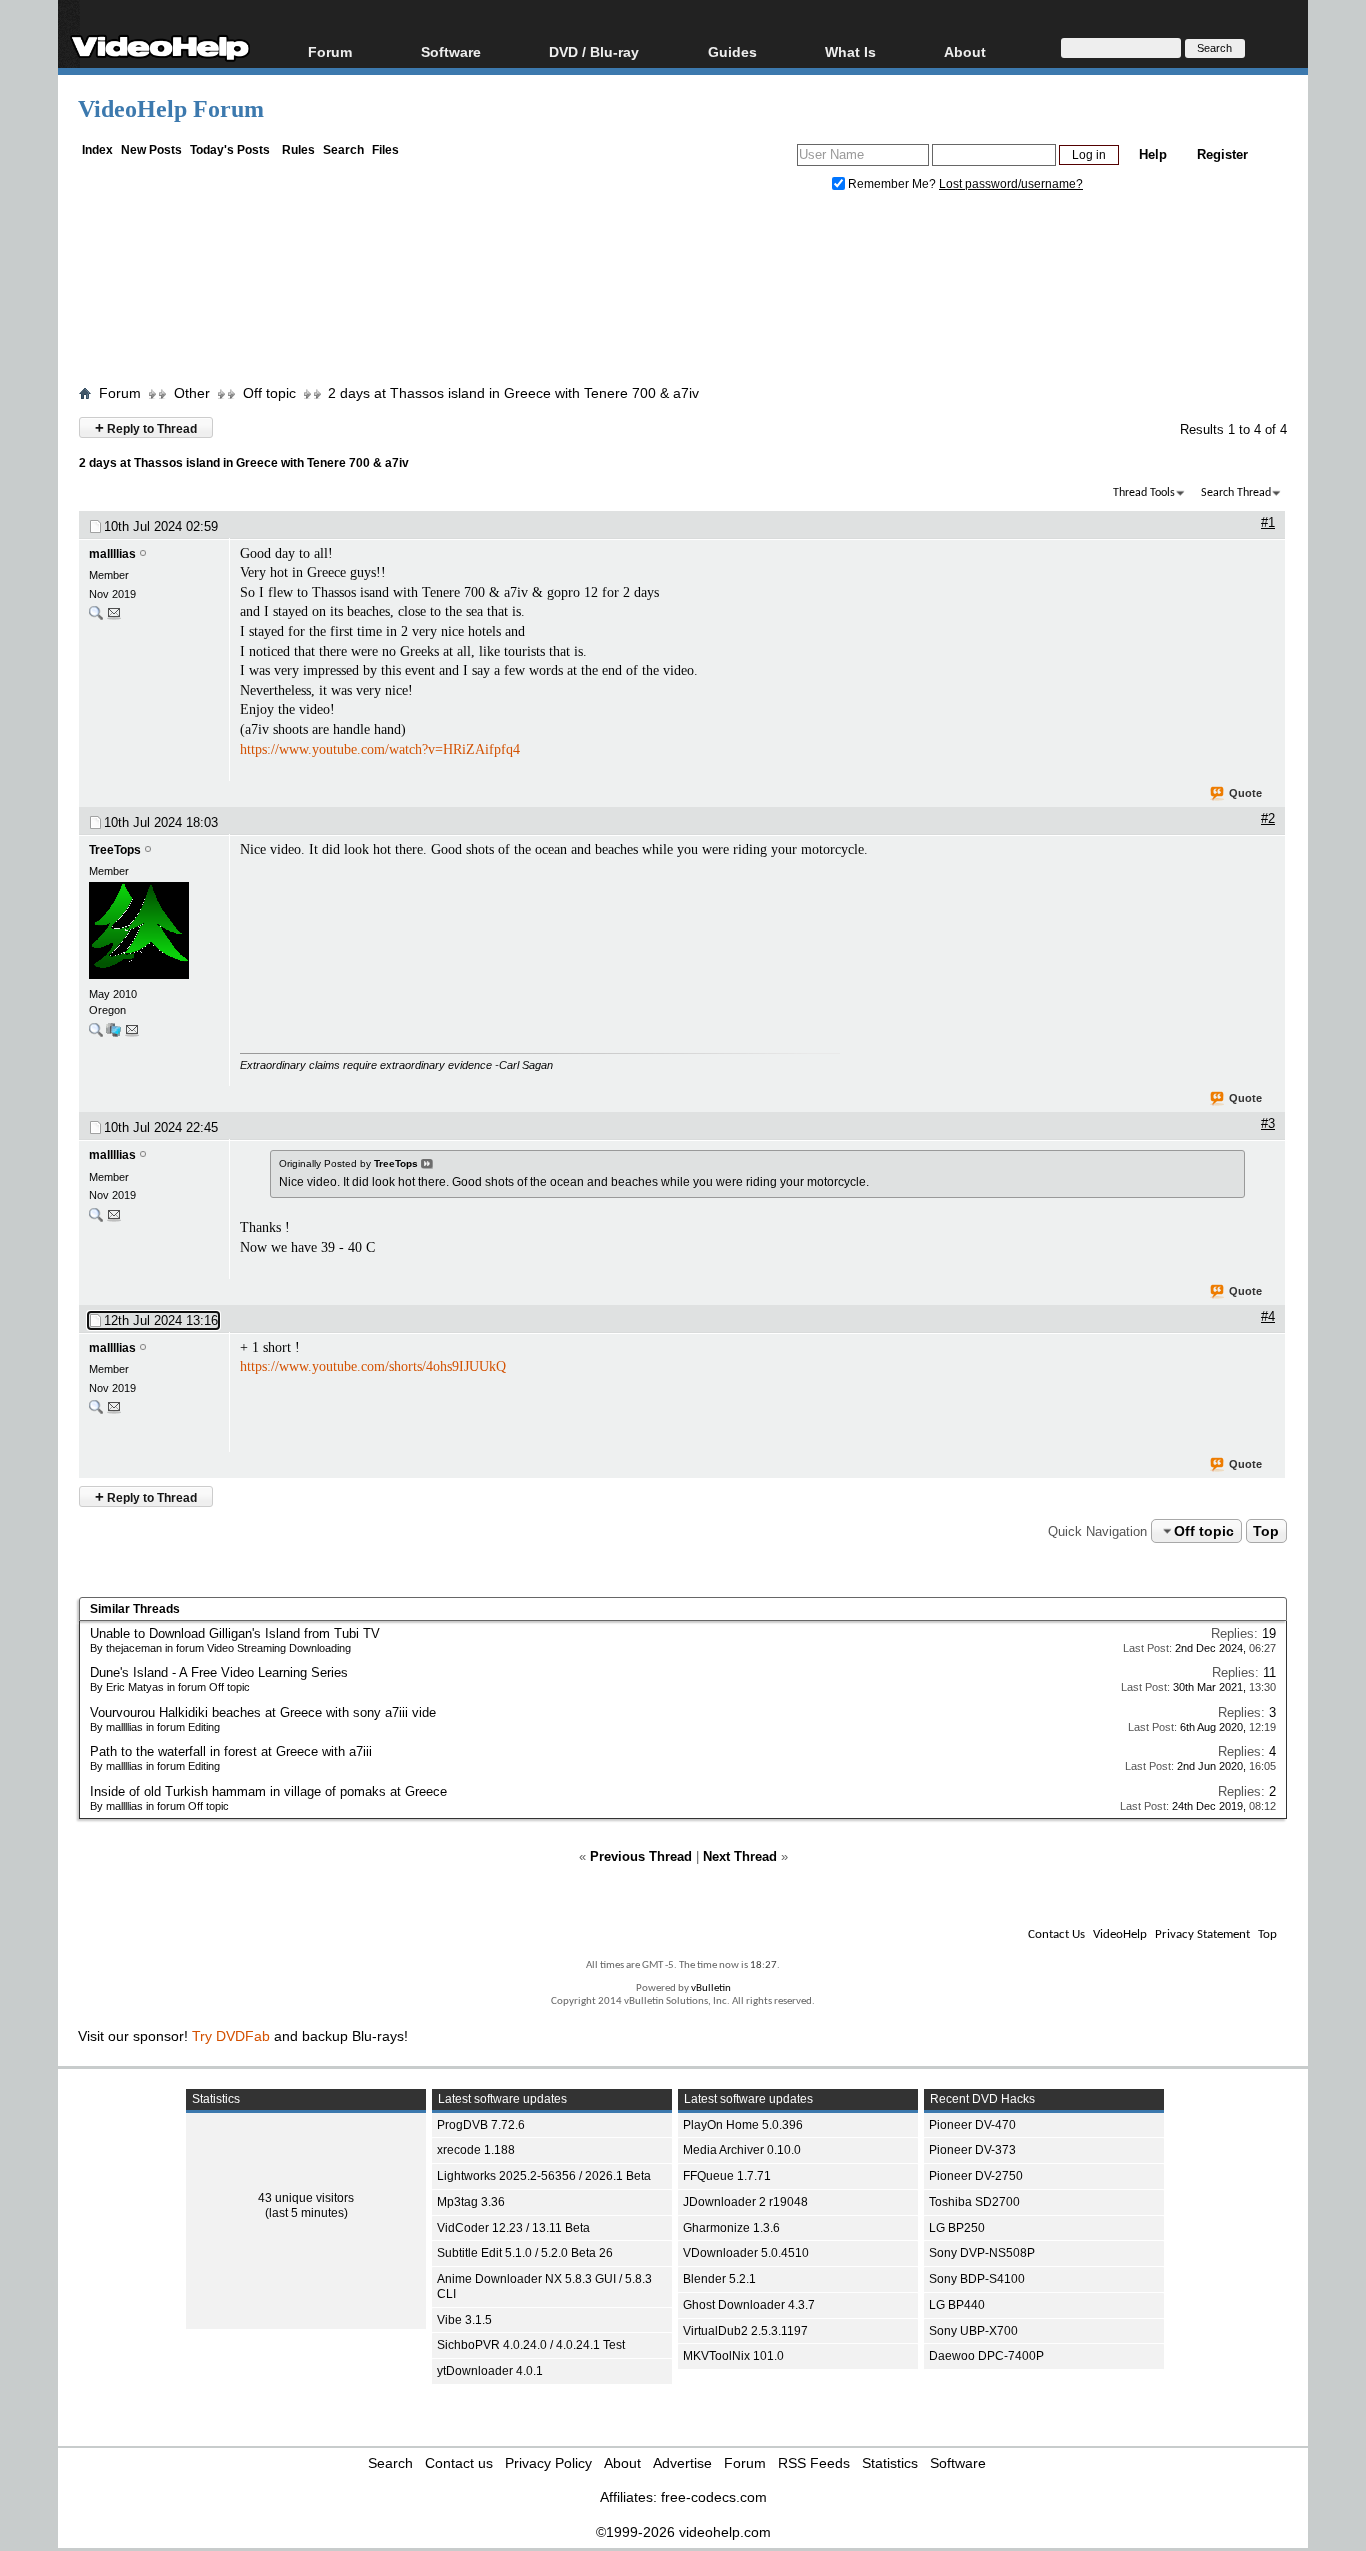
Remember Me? (892, 184)
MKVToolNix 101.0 (733, 2356)
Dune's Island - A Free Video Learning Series (219, 1672)
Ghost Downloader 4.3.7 (749, 2305)
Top (1266, 1531)
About (622, 2463)
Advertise (682, 2463)
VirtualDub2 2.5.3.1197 (745, 2331)
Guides (732, 51)
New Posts (151, 150)
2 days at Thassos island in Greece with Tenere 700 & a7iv (513, 393)
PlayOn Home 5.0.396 (743, 2125)
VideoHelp (1120, 1934)
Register (1222, 154)
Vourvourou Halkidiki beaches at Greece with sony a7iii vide (263, 1712)
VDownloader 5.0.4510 (746, 2253)
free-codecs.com (714, 2497)
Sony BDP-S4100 (977, 2279)
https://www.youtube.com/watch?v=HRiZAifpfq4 (380, 749)
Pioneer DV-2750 (976, 2176)
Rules (298, 150)
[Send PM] (114, 617)
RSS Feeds (814, 2463)
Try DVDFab (231, 2036)
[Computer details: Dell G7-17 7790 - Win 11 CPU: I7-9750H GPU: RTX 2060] (113, 1034)
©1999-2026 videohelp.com (683, 2532)
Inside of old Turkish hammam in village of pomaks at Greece (268, 1791)
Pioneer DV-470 (972, 2125)
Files (385, 150)
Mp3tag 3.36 (471, 2202)
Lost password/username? (1011, 184)
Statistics (890, 2463)
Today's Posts (230, 150)
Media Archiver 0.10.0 (742, 2150)
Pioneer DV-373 (972, 2150)
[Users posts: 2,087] (96, 1034)
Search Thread (1236, 493)
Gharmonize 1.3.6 (731, 2228)
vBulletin (711, 1988)
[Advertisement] (683, 293)
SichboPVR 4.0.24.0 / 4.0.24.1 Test (531, 2345)
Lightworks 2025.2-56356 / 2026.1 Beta (544, 2176)
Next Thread (740, 1856)
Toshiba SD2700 (974, 2202)
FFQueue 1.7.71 (727, 2176)
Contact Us (1056, 1934)
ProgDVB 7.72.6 (481, 2125)
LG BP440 (957, 2305)
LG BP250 (957, 2228)
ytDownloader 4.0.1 (490, 2371)
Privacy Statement (1202, 1934)
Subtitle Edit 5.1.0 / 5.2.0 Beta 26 (525, 2253)
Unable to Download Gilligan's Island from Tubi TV (235, 1633)
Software (451, 51)
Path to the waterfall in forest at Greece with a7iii (231, 1751)
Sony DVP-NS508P (982, 2253)
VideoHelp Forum (171, 109)
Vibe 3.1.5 (464, 2320)
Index (97, 150)
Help (1153, 154)
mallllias (112, 554)
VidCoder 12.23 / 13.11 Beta (513, 2228)
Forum (330, 51)
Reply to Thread (146, 427)
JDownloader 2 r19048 (745, 2202)
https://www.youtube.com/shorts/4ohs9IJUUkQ (373, 1366)
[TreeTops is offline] (154, 932)
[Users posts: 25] (96, 617)
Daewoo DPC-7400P (986, 2356)
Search (343, 150)
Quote (1245, 793)
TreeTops (115, 850)
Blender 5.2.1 (719, 2279)
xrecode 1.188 (476, 2150)
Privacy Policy (548, 2463)
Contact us (459, 2463)
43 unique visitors (306, 2198)
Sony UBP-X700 (973, 2331)
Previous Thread (641, 1856)
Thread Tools (1144, 493)
